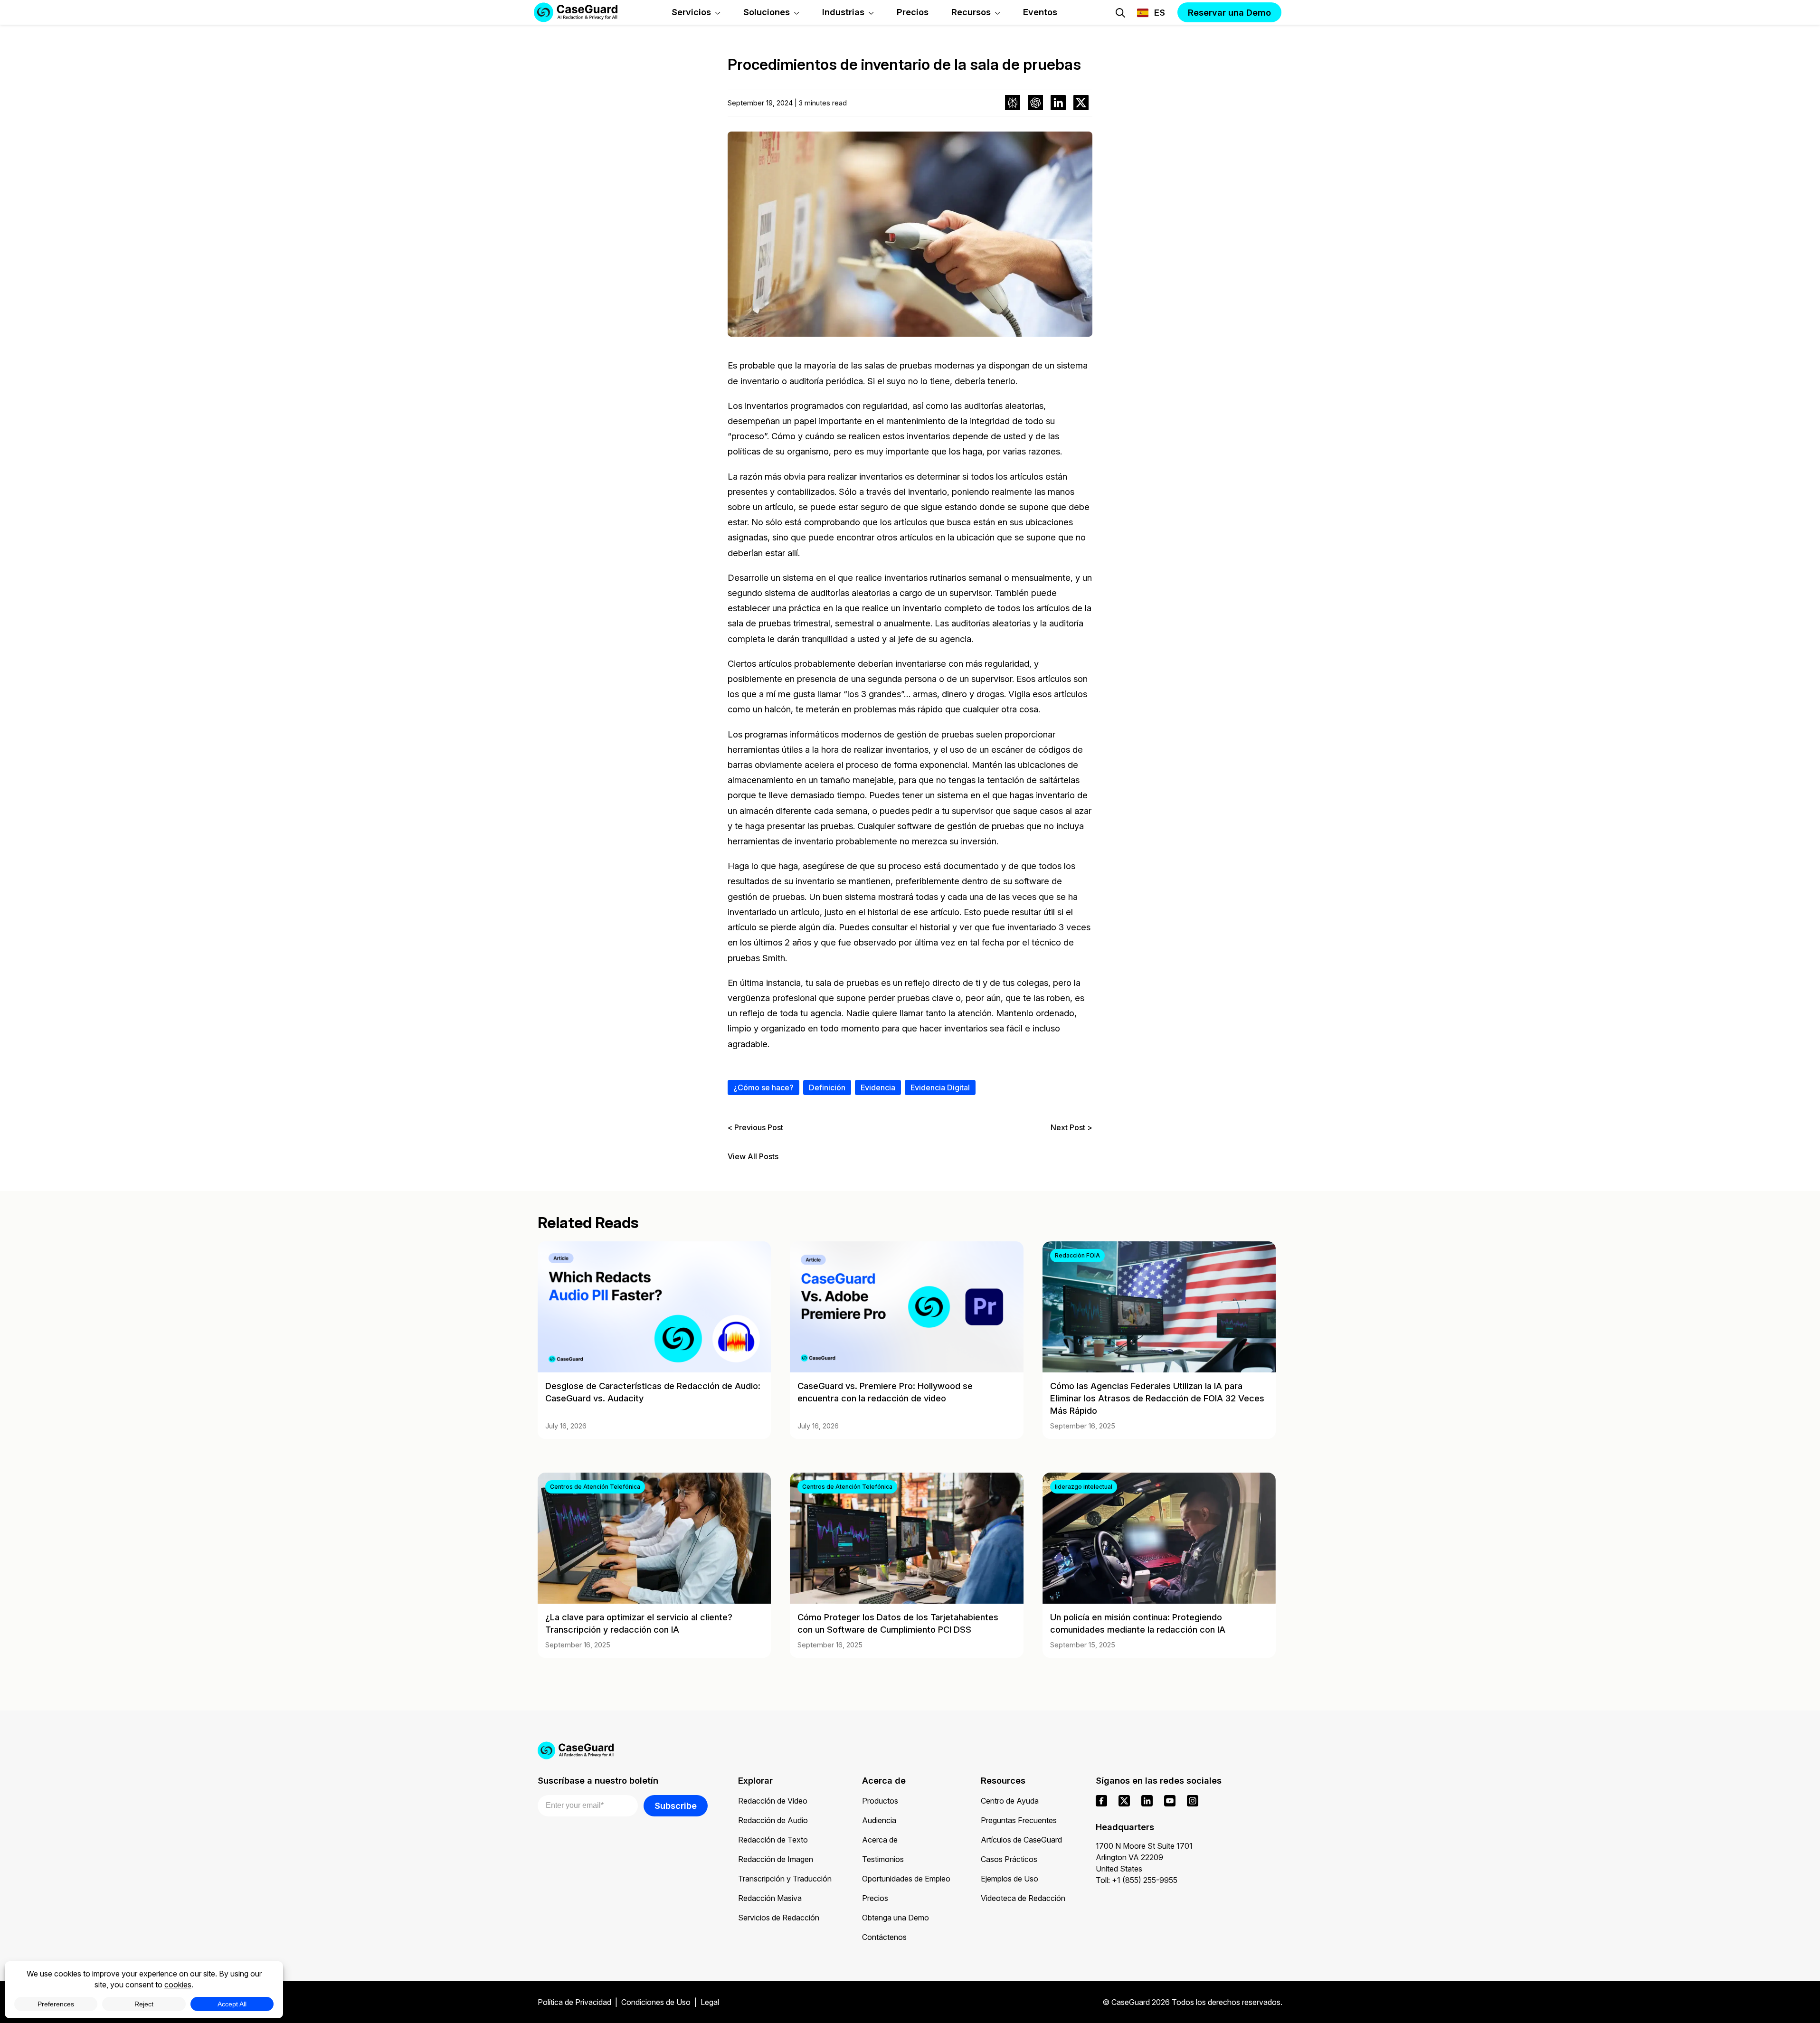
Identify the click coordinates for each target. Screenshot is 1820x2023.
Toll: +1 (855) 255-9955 (1137, 1880)
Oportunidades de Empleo (906, 1879)
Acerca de (880, 1840)
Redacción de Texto (773, 1840)
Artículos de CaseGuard (1021, 1840)
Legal (710, 2002)
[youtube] (1170, 1801)
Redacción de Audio (773, 1820)
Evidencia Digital (940, 1087)
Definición (827, 1087)
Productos (880, 1801)
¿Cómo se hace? (763, 1087)
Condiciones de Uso (656, 2002)
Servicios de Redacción (779, 1918)
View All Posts (753, 1157)
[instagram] (1193, 1801)
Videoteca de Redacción (1023, 1898)
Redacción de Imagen (776, 1859)
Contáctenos (884, 1937)
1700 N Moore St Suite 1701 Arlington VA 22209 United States (1144, 1857)
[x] (1124, 1801)
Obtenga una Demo (896, 1918)
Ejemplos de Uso (1010, 1879)
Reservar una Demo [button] (1229, 12)
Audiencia (879, 1820)
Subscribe (676, 1806)
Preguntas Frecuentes (1019, 1820)
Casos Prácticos (1009, 1859)
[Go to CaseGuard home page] (910, 1750)
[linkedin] (1147, 1801)
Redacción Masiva (770, 1898)
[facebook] (1101, 1801)
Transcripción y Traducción (785, 1879)
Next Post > (1071, 1127)
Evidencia (878, 1087)
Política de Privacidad (574, 2002)
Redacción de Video (773, 1801)
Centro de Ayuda (1010, 1801)
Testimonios (883, 1859)
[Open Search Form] (1120, 13)
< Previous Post (755, 1127)
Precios (875, 1898)
